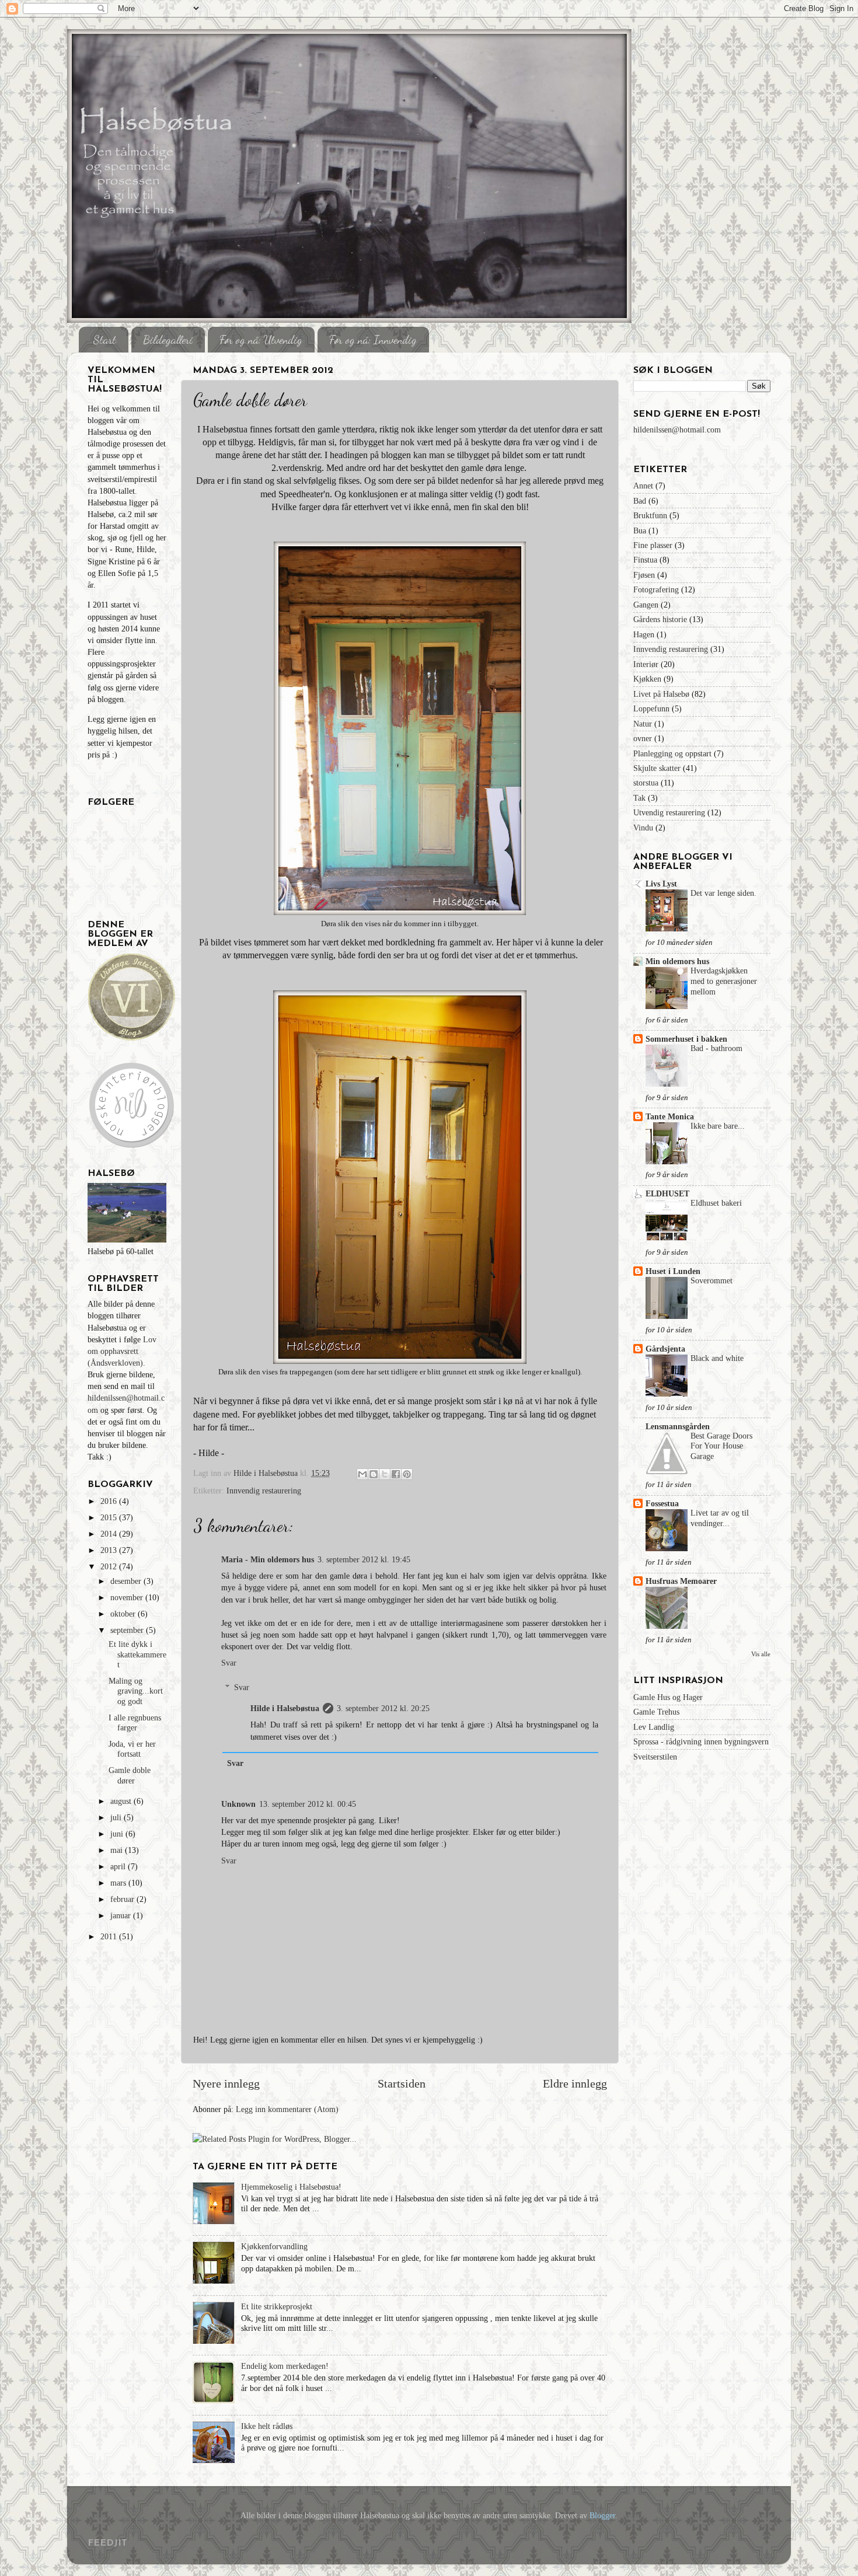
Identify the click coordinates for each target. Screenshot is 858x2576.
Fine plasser (653, 545)
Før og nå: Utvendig (261, 340)
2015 (110, 1517)
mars (119, 1883)
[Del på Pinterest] (407, 1474)
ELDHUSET (667, 1193)
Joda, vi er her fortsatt (132, 1749)
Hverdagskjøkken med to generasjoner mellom (724, 981)
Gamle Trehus (656, 1712)
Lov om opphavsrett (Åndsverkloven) (122, 1351)
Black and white (717, 1358)
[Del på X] (385, 1474)
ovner (643, 738)
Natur (643, 724)
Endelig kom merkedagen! (285, 2366)
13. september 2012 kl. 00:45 (308, 1804)
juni (118, 1834)
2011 (110, 1936)
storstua (646, 783)
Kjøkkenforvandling (274, 2246)
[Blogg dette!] (374, 1474)
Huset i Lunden (673, 1271)
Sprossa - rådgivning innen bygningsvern (701, 1741)
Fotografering (656, 589)
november (128, 1597)
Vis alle (761, 1654)
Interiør (646, 664)
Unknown (238, 1804)
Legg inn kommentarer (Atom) (287, 2109)
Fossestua (662, 1503)
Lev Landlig (654, 1727)
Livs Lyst (661, 884)
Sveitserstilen (655, 1757)
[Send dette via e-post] (362, 1474)
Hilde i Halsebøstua (285, 1708)
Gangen (646, 605)
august (122, 1801)
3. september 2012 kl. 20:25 (383, 1708)
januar (122, 1915)
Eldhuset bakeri (716, 1203)
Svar (229, 1663)
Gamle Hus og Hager (668, 1697)
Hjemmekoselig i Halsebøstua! (291, 2187)
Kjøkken (647, 679)
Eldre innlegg (575, 2083)
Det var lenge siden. (723, 893)
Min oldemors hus (677, 961)
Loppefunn (651, 708)
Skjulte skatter (657, 768)
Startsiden (402, 2083)
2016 (110, 1501)
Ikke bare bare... (718, 1126)
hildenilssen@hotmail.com (677, 430)
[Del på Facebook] (396, 1474)
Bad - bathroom (716, 1048)
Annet (643, 486)
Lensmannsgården (678, 1426)
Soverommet (711, 1281)
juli (117, 1817)
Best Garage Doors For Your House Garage (721, 1446)
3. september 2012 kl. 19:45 (364, 1559)
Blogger (602, 2515)
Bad (640, 501)
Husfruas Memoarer (681, 1581)
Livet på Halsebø (661, 694)
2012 (110, 1566)
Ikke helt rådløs (267, 2426)
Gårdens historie (660, 619)
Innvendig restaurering (264, 1491)
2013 (110, 1550)
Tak (639, 798)
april (119, 1866)
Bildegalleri (168, 340)
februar (123, 1899)
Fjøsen (644, 575)
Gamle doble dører (130, 1775)
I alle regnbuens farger (135, 1722)
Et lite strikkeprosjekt (277, 2306)
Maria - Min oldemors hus (268, 1559)
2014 (110, 1534)
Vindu (643, 828)
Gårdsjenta (665, 1349)
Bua (640, 530)
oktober (124, 1614)
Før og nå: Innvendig (373, 340)
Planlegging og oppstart (672, 753)
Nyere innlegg (226, 2083)
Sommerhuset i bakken (686, 1039)
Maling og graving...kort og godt (136, 1691)
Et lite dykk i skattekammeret (137, 1654)
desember (127, 1581)
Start (105, 340)
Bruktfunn (650, 515)
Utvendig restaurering (669, 812)
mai (118, 1850)
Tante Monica (670, 1116)
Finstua (645, 560)
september (128, 1630)
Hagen (644, 634)
